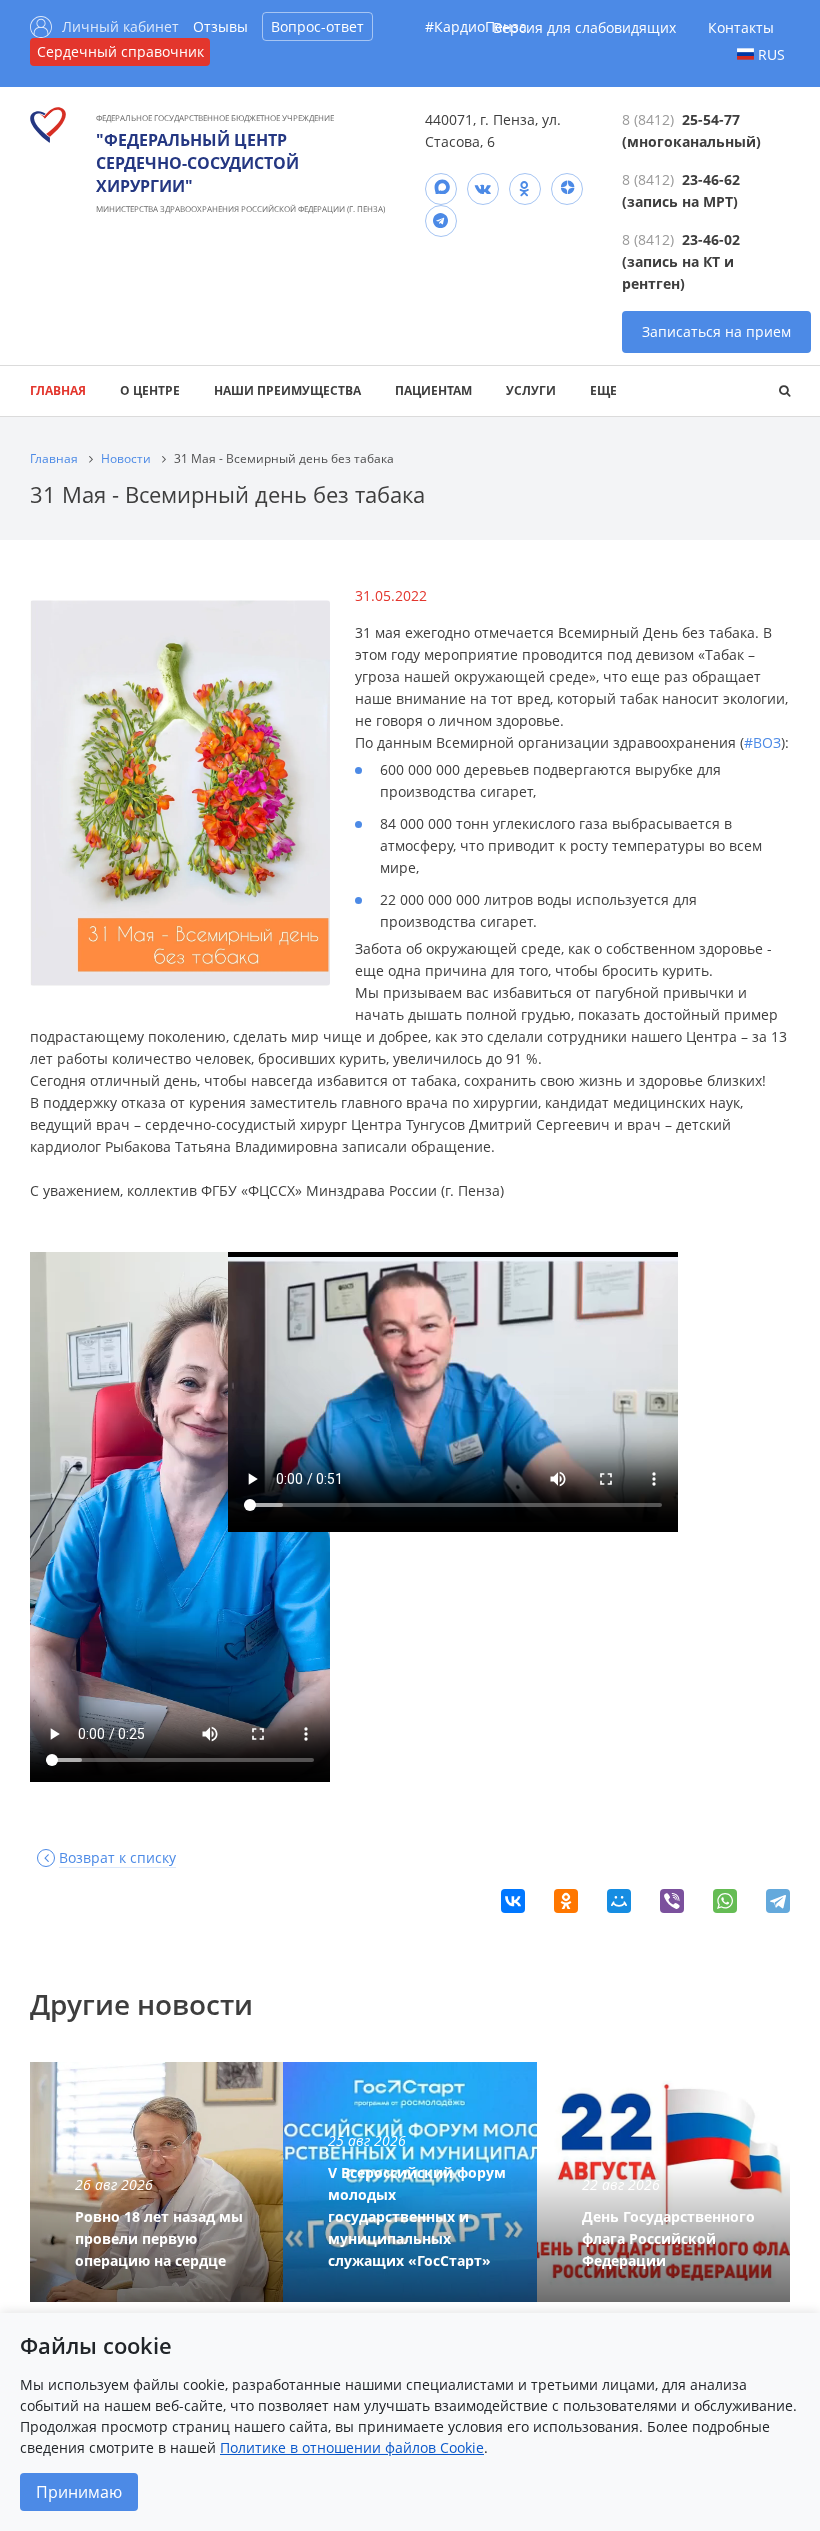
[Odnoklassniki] (525, 189)
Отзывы (220, 26)
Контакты (741, 27)
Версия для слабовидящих (584, 27)
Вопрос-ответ (317, 26)
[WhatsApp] (725, 1901)
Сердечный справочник (120, 51)
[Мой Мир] (619, 1901)
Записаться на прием (716, 331)
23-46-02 (711, 239)
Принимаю (79, 2492)
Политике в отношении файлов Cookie (352, 2447)
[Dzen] (567, 189)
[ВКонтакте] (513, 1901)
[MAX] (441, 189)
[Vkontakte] (483, 189)
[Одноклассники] (566, 1901)
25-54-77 (711, 119)
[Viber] (672, 1901)
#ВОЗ (762, 742)
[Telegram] (441, 221)
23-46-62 (711, 179)
